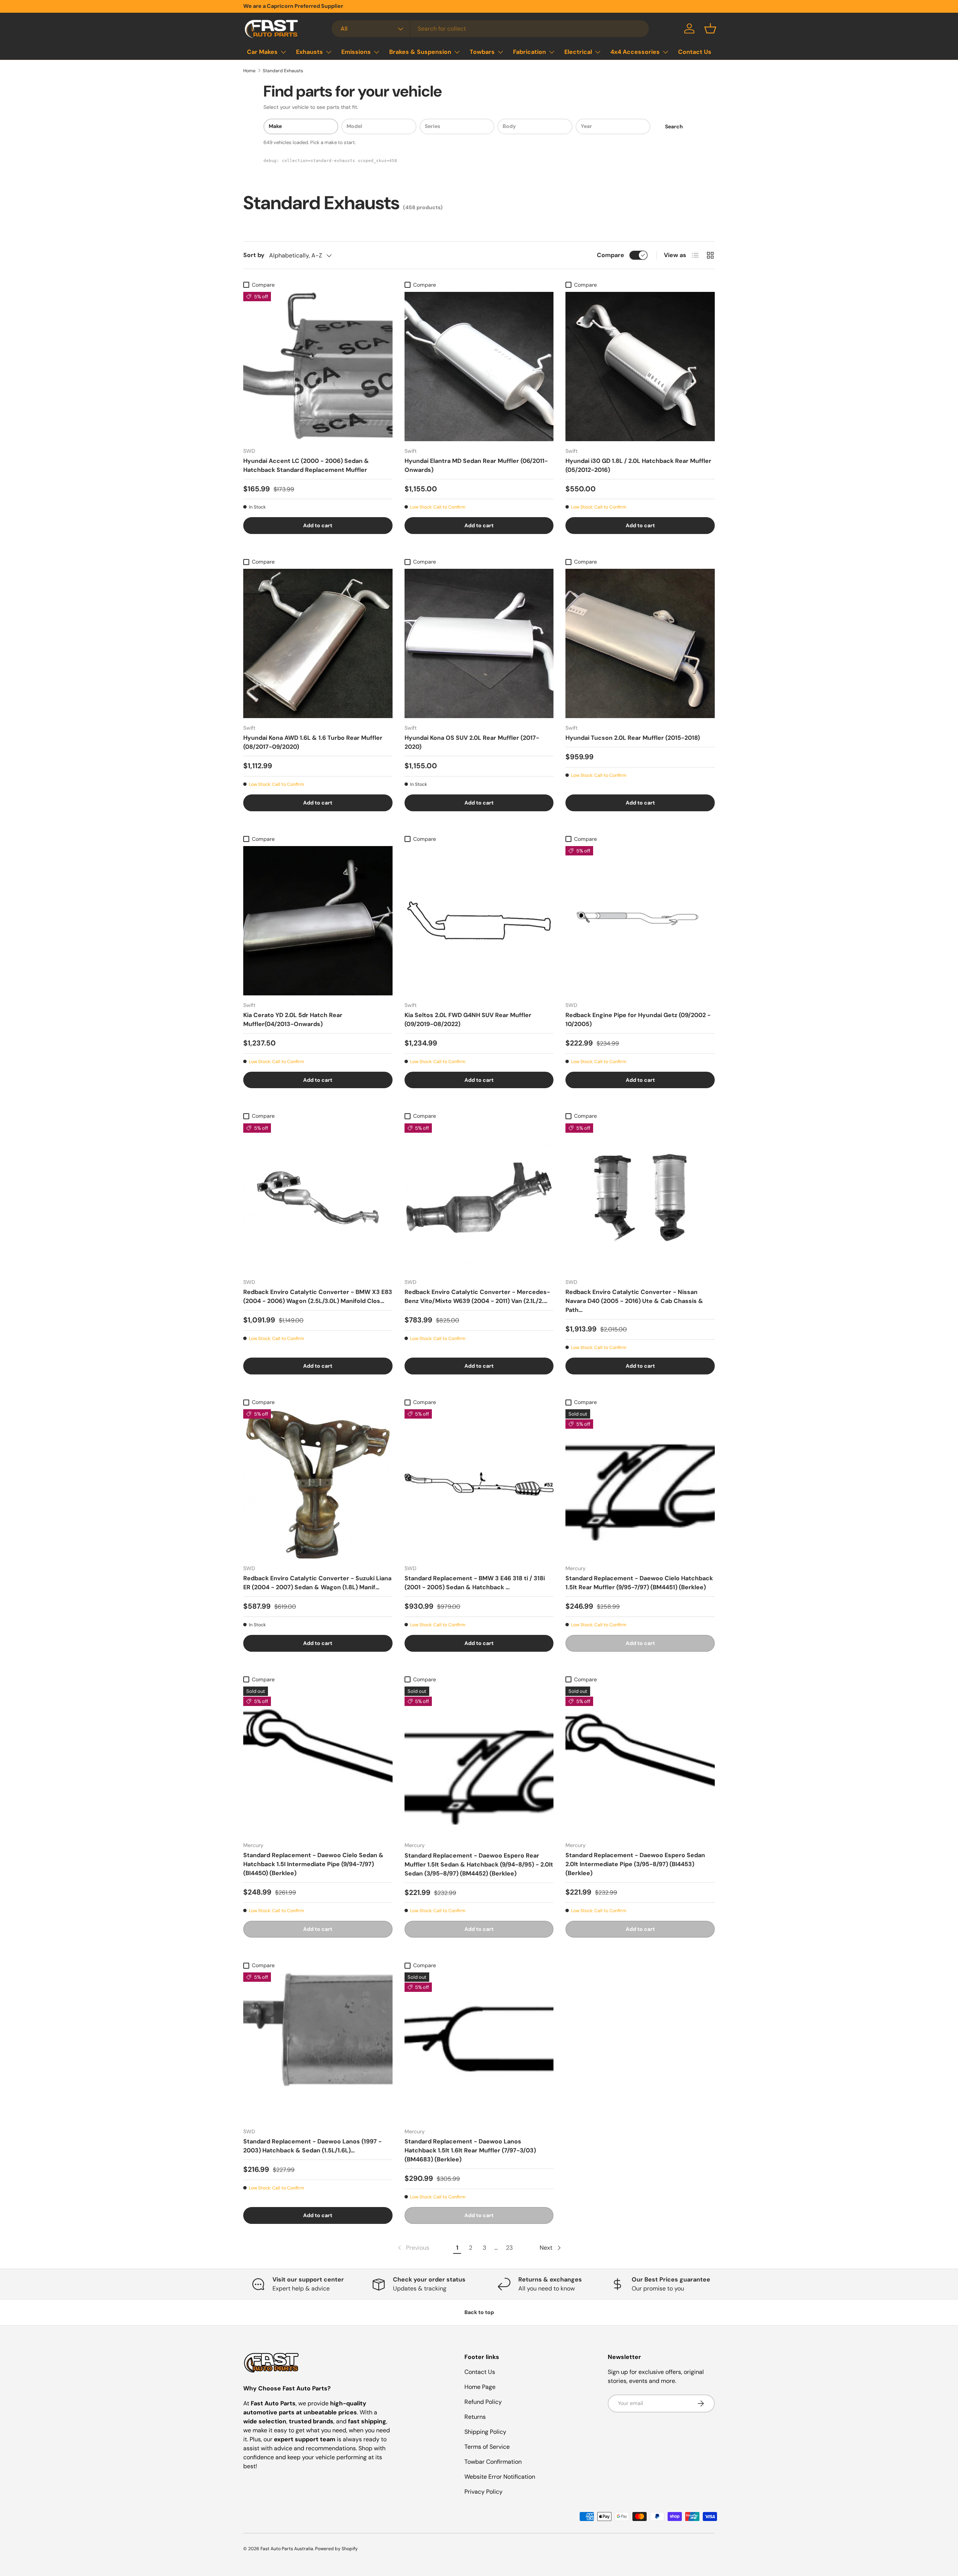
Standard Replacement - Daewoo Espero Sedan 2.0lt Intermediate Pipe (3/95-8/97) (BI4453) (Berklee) (635, 1864)
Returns (475, 2417)
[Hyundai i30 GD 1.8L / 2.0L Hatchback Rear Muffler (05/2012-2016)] (640, 367)
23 (509, 2248)
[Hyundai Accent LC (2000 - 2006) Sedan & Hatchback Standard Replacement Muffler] (318, 367)
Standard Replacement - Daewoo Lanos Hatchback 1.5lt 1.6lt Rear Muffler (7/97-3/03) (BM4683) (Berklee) (470, 2150)
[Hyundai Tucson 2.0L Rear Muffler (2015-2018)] (640, 643)
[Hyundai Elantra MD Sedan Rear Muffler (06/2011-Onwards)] (479, 367)
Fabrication (530, 52)
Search (674, 126)
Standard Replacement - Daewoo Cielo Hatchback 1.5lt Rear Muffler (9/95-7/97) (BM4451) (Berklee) (639, 1583)
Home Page (480, 2387)
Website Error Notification (500, 2477)
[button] (710, 28)
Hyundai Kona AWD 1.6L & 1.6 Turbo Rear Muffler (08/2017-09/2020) (313, 742)
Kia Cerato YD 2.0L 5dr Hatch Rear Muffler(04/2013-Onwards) (293, 1020)
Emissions (356, 52)
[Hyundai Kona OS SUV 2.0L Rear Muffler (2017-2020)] (479, 643)
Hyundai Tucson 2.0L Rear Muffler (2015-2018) (633, 738)
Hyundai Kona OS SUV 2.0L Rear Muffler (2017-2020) (472, 742)
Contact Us (695, 52)
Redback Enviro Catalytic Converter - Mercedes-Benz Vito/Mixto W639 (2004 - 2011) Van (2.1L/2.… (477, 1296)
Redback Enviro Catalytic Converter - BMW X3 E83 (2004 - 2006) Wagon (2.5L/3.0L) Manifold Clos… (318, 1296)
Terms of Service (487, 2447)
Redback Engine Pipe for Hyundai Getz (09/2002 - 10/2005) (638, 1020)
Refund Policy (483, 2402)
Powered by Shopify (336, 2549)
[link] (413, 2248)
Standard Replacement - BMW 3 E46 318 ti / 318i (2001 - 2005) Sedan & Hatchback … (475, 1583)
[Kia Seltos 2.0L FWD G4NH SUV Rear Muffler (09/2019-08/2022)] (479, 921)
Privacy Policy (483, 2492)
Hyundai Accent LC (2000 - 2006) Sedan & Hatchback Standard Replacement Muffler (306, 465)
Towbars (482, 52)
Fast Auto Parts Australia (287, 2549)
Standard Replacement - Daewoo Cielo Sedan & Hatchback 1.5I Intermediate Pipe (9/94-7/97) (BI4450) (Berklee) (313, 1864)
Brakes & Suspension (420, 52)
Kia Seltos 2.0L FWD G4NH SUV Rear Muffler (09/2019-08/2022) (468, 1020)
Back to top (479, 2312)
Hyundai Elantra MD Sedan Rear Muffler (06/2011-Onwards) (476, 465)
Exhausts (309, 52)
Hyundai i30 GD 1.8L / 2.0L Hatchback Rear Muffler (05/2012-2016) (638, 465)
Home (249, 71)
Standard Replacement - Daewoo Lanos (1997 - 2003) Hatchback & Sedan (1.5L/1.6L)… (312, 2146)
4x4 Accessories (635, 52)
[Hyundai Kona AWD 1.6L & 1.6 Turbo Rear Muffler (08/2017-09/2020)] (318, 643)
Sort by (254, 255)
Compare (611, 255)
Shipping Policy (485, 2432)
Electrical (578, 52)
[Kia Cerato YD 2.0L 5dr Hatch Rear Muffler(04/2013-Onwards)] (318, 921)
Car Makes (262, 52)
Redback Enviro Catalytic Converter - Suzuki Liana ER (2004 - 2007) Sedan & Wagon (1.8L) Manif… (317, 1583)
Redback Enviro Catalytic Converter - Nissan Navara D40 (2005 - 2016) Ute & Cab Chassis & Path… (634, 1301)
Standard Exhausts (283, 71)
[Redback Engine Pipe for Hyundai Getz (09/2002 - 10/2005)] (640, 921)
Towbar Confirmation (493, 2462)
